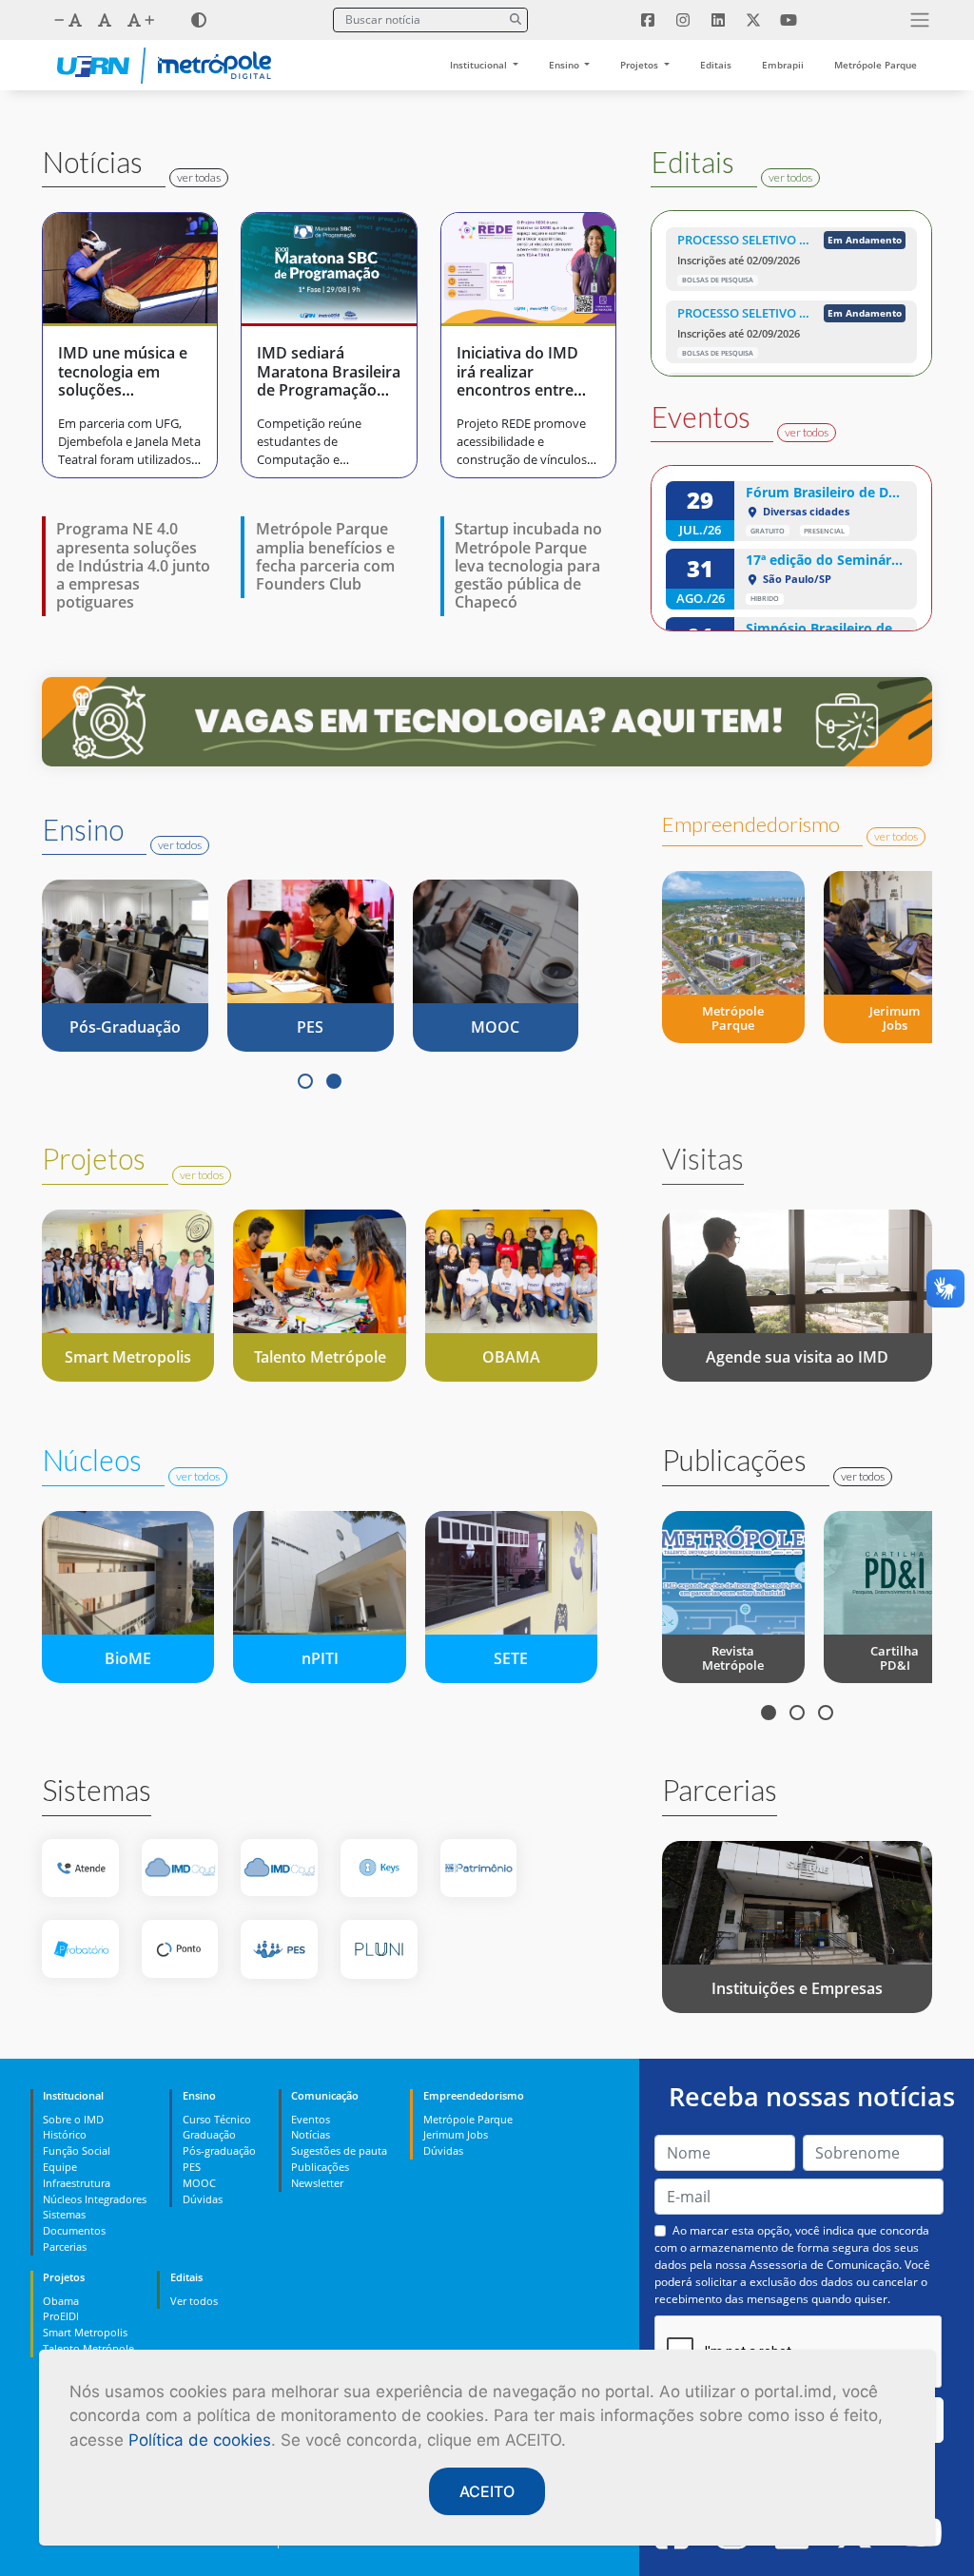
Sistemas (64, 2214)
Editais (716, 65)
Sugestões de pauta (339, 2150)
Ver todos (194, 2301)
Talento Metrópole (88, 2348)
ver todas (199, 177)
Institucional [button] (480, 65)
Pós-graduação (219, 2150)
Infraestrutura (77, 2183)
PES (192, 2167)
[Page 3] (826, 1713)
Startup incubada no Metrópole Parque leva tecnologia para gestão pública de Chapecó (528, 565)
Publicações (320, 2167)
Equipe (60, 2167)
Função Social (77, 2150)
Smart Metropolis (85, 2332)
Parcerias (65, 2247)
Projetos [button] (641, 65)
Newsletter (317, 2183)
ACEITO (487, 2491)
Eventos (311, 2119)
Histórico (65, 2134)
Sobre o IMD (73, 2119)
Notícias (311, 2134)
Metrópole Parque (876, 65)
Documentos (74, 2230)
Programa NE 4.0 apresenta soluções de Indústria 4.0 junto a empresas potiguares (133, 565)
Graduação (209, 2134)
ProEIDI (61, 2316)
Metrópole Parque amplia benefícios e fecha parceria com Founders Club (325, 556)
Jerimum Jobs (456, 2134)
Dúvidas (203, 2199)
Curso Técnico (217, 2119)
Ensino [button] (565, 65)
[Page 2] (334, 1081)
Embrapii (783, 65)
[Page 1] (305, 1081)
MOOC (199, 2183)
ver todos (790, 177)
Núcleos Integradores (95, 2199)
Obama (61, 2301)
